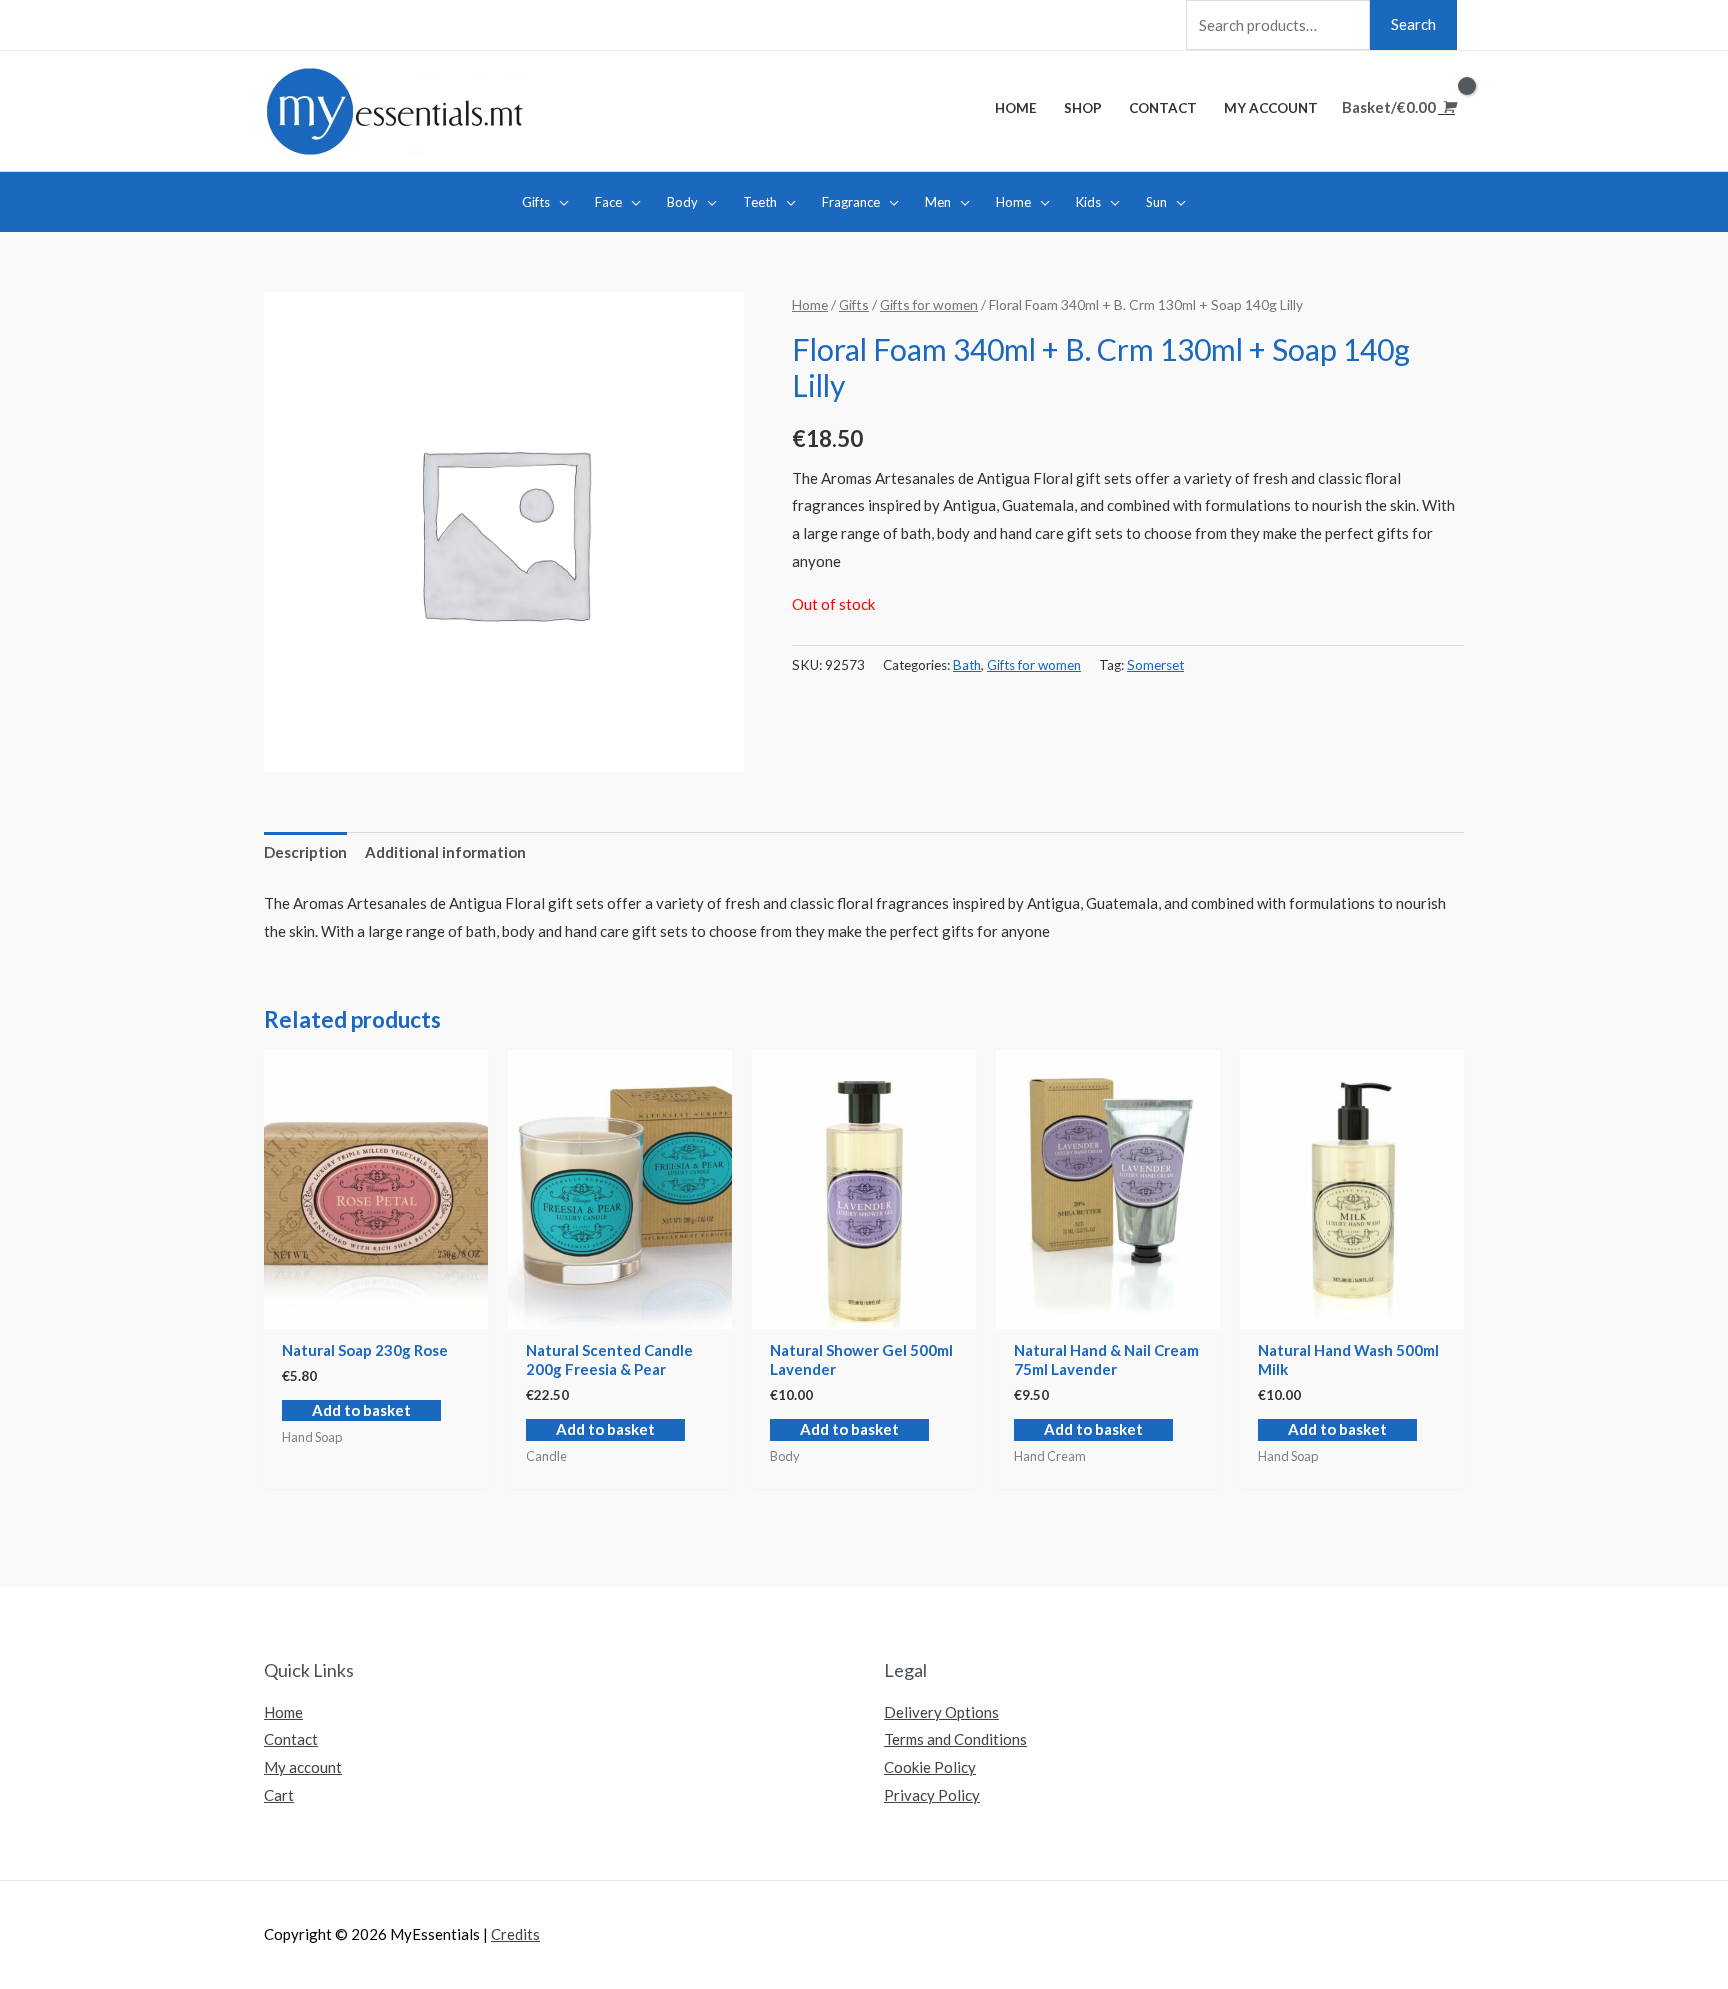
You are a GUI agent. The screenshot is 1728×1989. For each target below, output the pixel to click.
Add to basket (361, 1410)
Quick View (376, 1312)
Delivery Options (941, 1712)
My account (303, 1767)
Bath (967, 665)
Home (810, 304)
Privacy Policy (932, 1795)
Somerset (1155, 665)
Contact (291, 1739)
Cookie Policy (930, 1767)
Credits (515, 1934)
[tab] (305, 853)
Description (305, 852)
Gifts (854, 304)
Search (1413, 24)
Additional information (445, 852)
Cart (279, 1795)
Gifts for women (929, 304)
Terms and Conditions (955, 1739)
